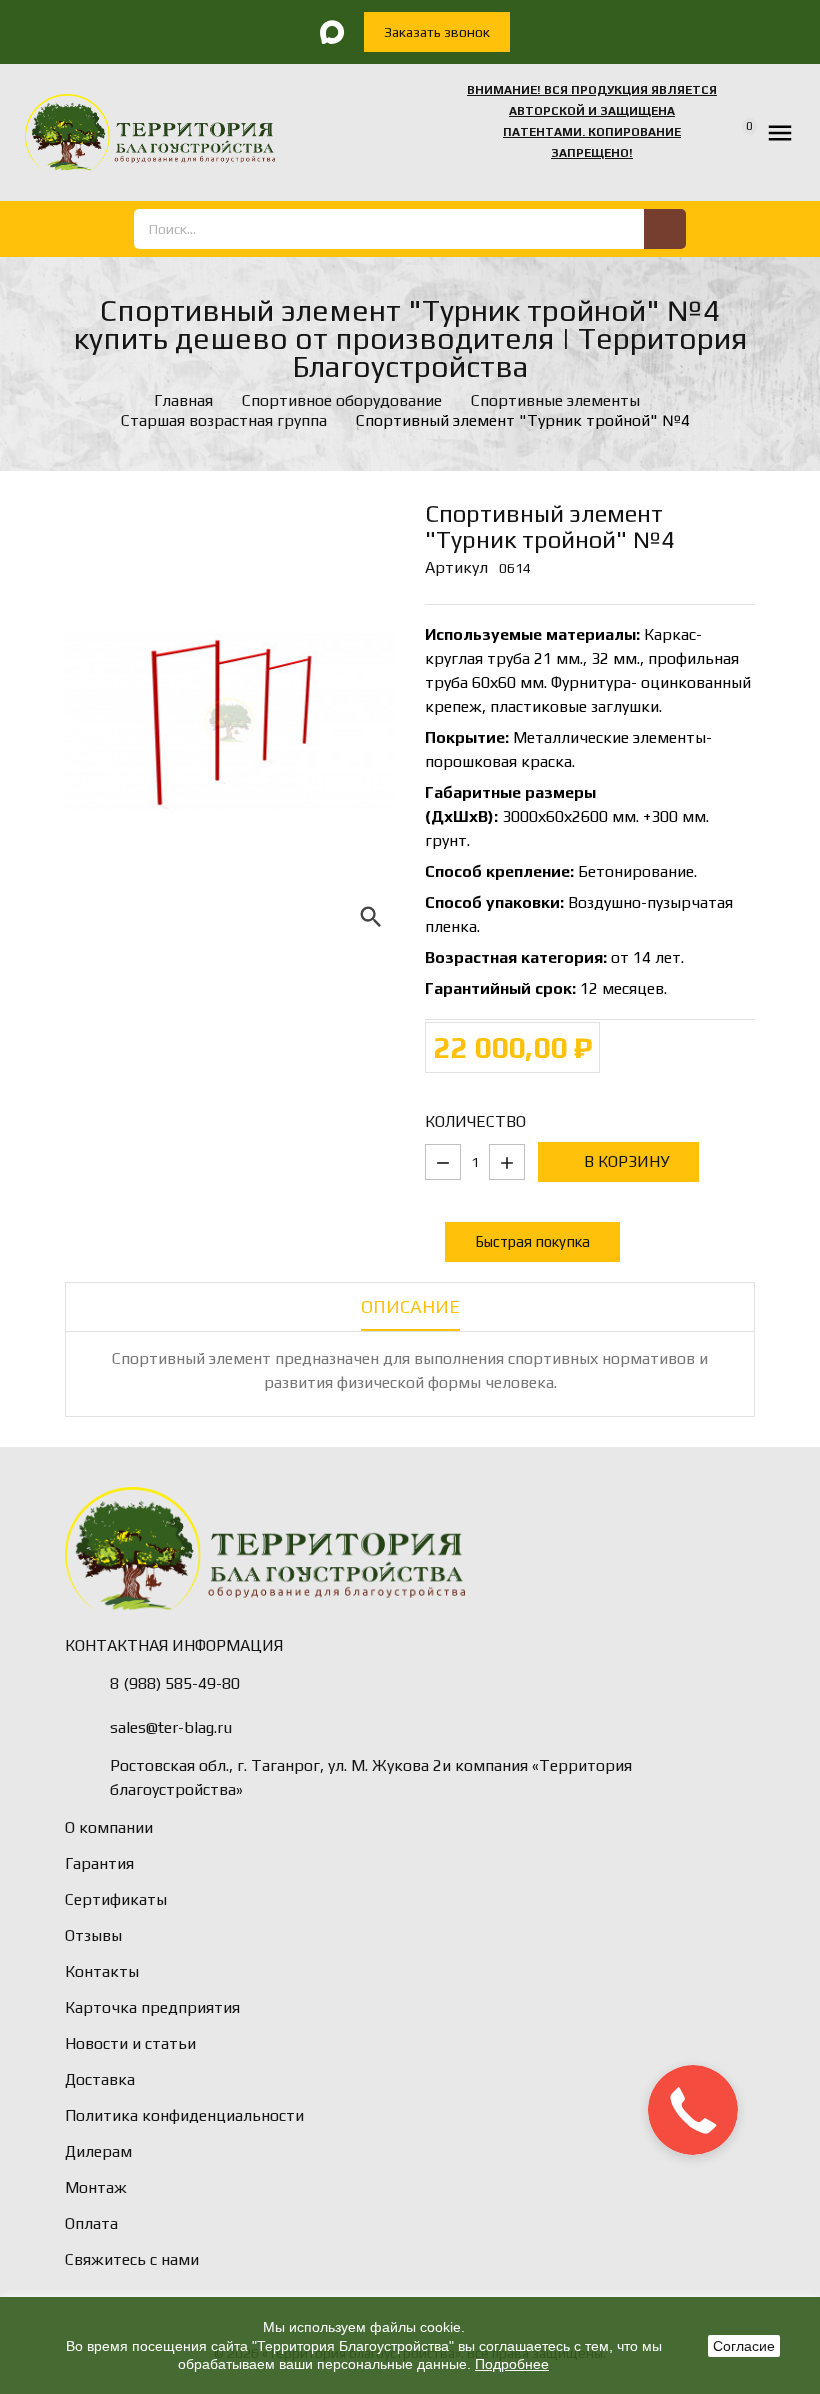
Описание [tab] (410, 1306)
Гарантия (99, 1863)
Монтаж (96, 2187)
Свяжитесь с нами (132, 2259)
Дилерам (98, 2151)
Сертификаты (116, 1899)
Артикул (456, 567)
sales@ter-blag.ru (171, 1727)
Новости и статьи (130, 2043)
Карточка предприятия (152, 2007)
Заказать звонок (437, 32)
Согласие (744, 2346)
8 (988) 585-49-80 (175, 1683)
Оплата (91, 2223)
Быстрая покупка (532, 1241)
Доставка (100, 2079)
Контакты (102, 1971)
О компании (109, 1827)
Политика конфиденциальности (184, 2115)
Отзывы (93, 1935)
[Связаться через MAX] (332, 32)
